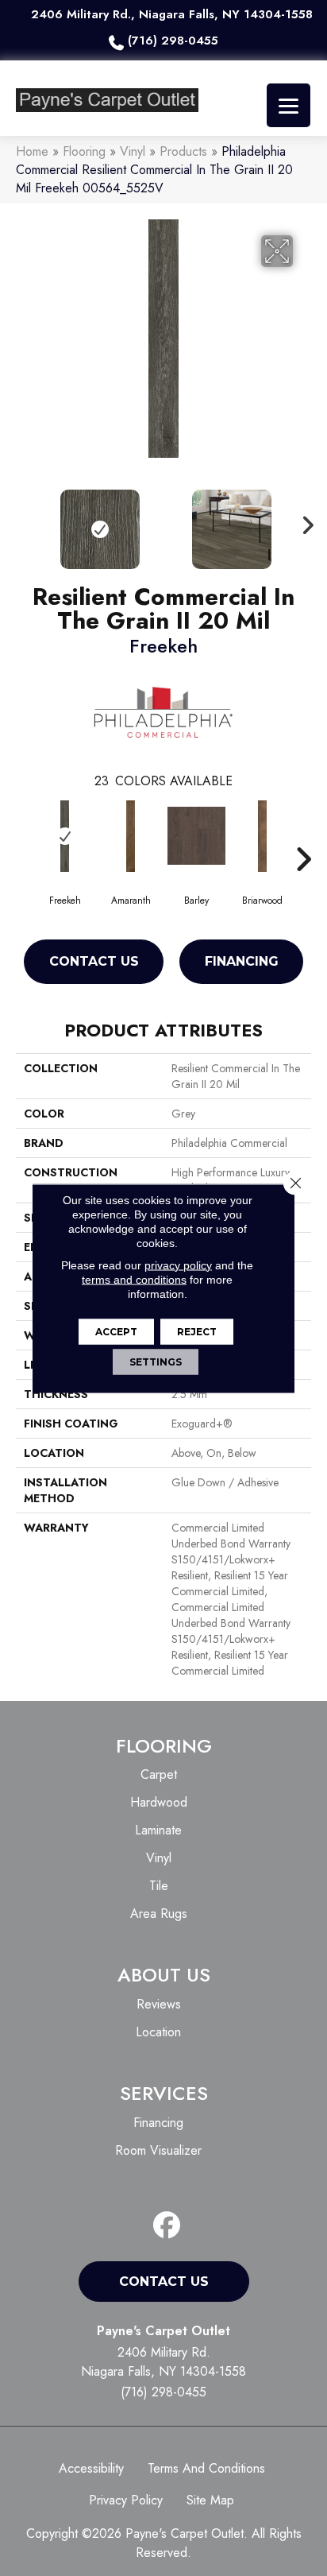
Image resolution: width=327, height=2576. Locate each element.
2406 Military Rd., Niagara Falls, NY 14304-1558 (172, 14)
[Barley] (196, 836)
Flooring (84, 151)
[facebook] (167, 2226)
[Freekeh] (65, 836)
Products (183, 151)
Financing (242, 961)
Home (32, 151)
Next (303, 521)
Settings (156, 1361)
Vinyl (133, 151)
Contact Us (94, 961)
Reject (197, 1331)
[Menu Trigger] (289, 105)
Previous (24, 521)
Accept (116, 1331)
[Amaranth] (131, 836)
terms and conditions (134, 1279)
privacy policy (178, 1265)
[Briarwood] (262, 836)
